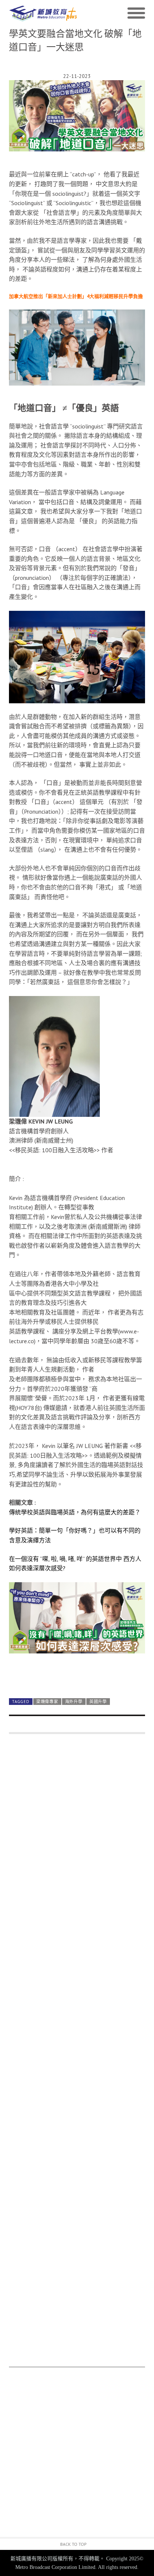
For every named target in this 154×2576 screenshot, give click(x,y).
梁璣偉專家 (47, 1702)
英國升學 (98, 1702)
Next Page (77, 1674)
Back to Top (73, 2544)
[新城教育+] (43, 13)
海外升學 (74, 1702)
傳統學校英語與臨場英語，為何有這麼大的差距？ (75, 1512)
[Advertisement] (77, 2054)
